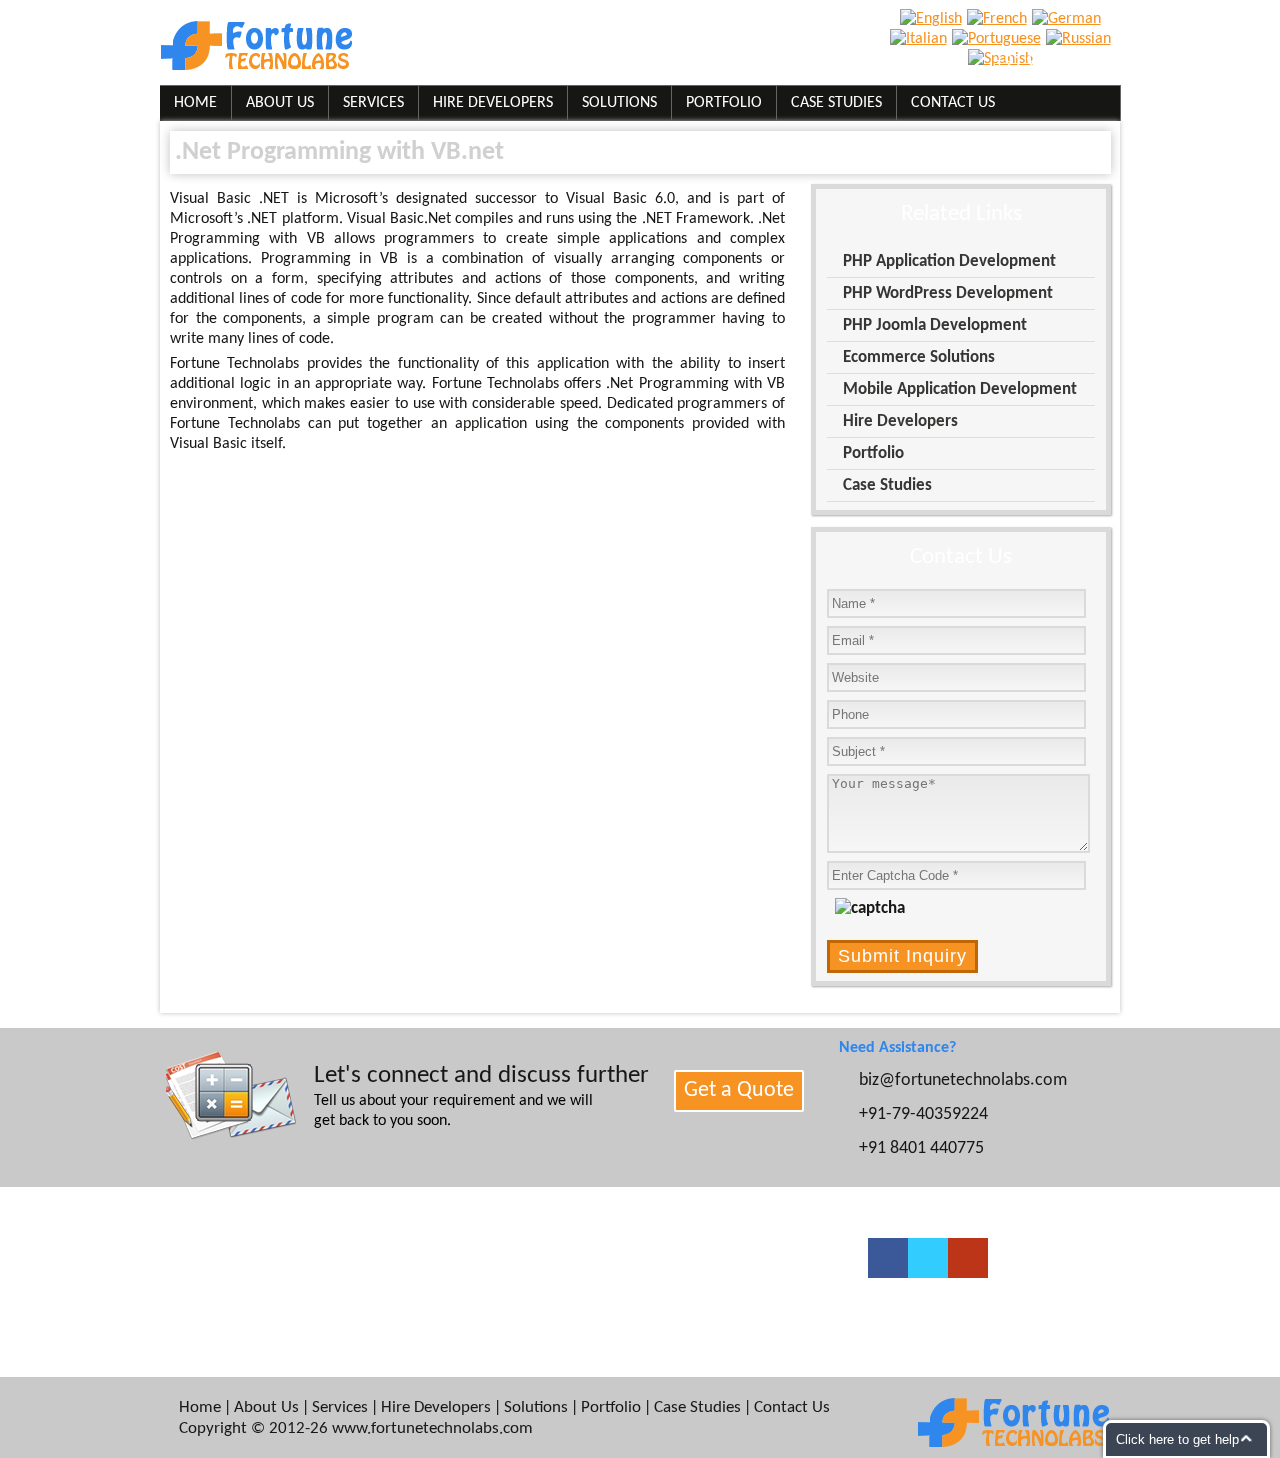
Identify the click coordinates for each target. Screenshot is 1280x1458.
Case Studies (836, 103)
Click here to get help (1177, 1439)
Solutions (619, 103)
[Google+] (968, 1258)
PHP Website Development (515, 1305)
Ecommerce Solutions (919, 357)
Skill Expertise (236, 1253)
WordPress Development (509, 1253)
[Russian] (1081, 39)
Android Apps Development (734, 1279)
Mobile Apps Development (515, 1331)
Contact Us (953, 103)
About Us (280, 103)
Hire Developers (493, 103)
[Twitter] (928, 1258)
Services (373, 103)
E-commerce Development (516, 1279)
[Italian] (921, 39)
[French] (999, 19)
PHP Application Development (949, 261)
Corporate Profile (247, 1279)
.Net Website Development (733, 1305)
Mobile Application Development (960, 389)
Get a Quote (739, 1090)
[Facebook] (888, 1258)
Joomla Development (714, 1253)
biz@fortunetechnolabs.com (698, 62)
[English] (933, 19)
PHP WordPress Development (948, 293)
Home (195, 103)
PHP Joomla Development (935, 325)
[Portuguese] (999, 39)
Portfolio (724, 103)
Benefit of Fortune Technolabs (287, 1331)
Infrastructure (236, 1305)
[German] (1069, 19)
